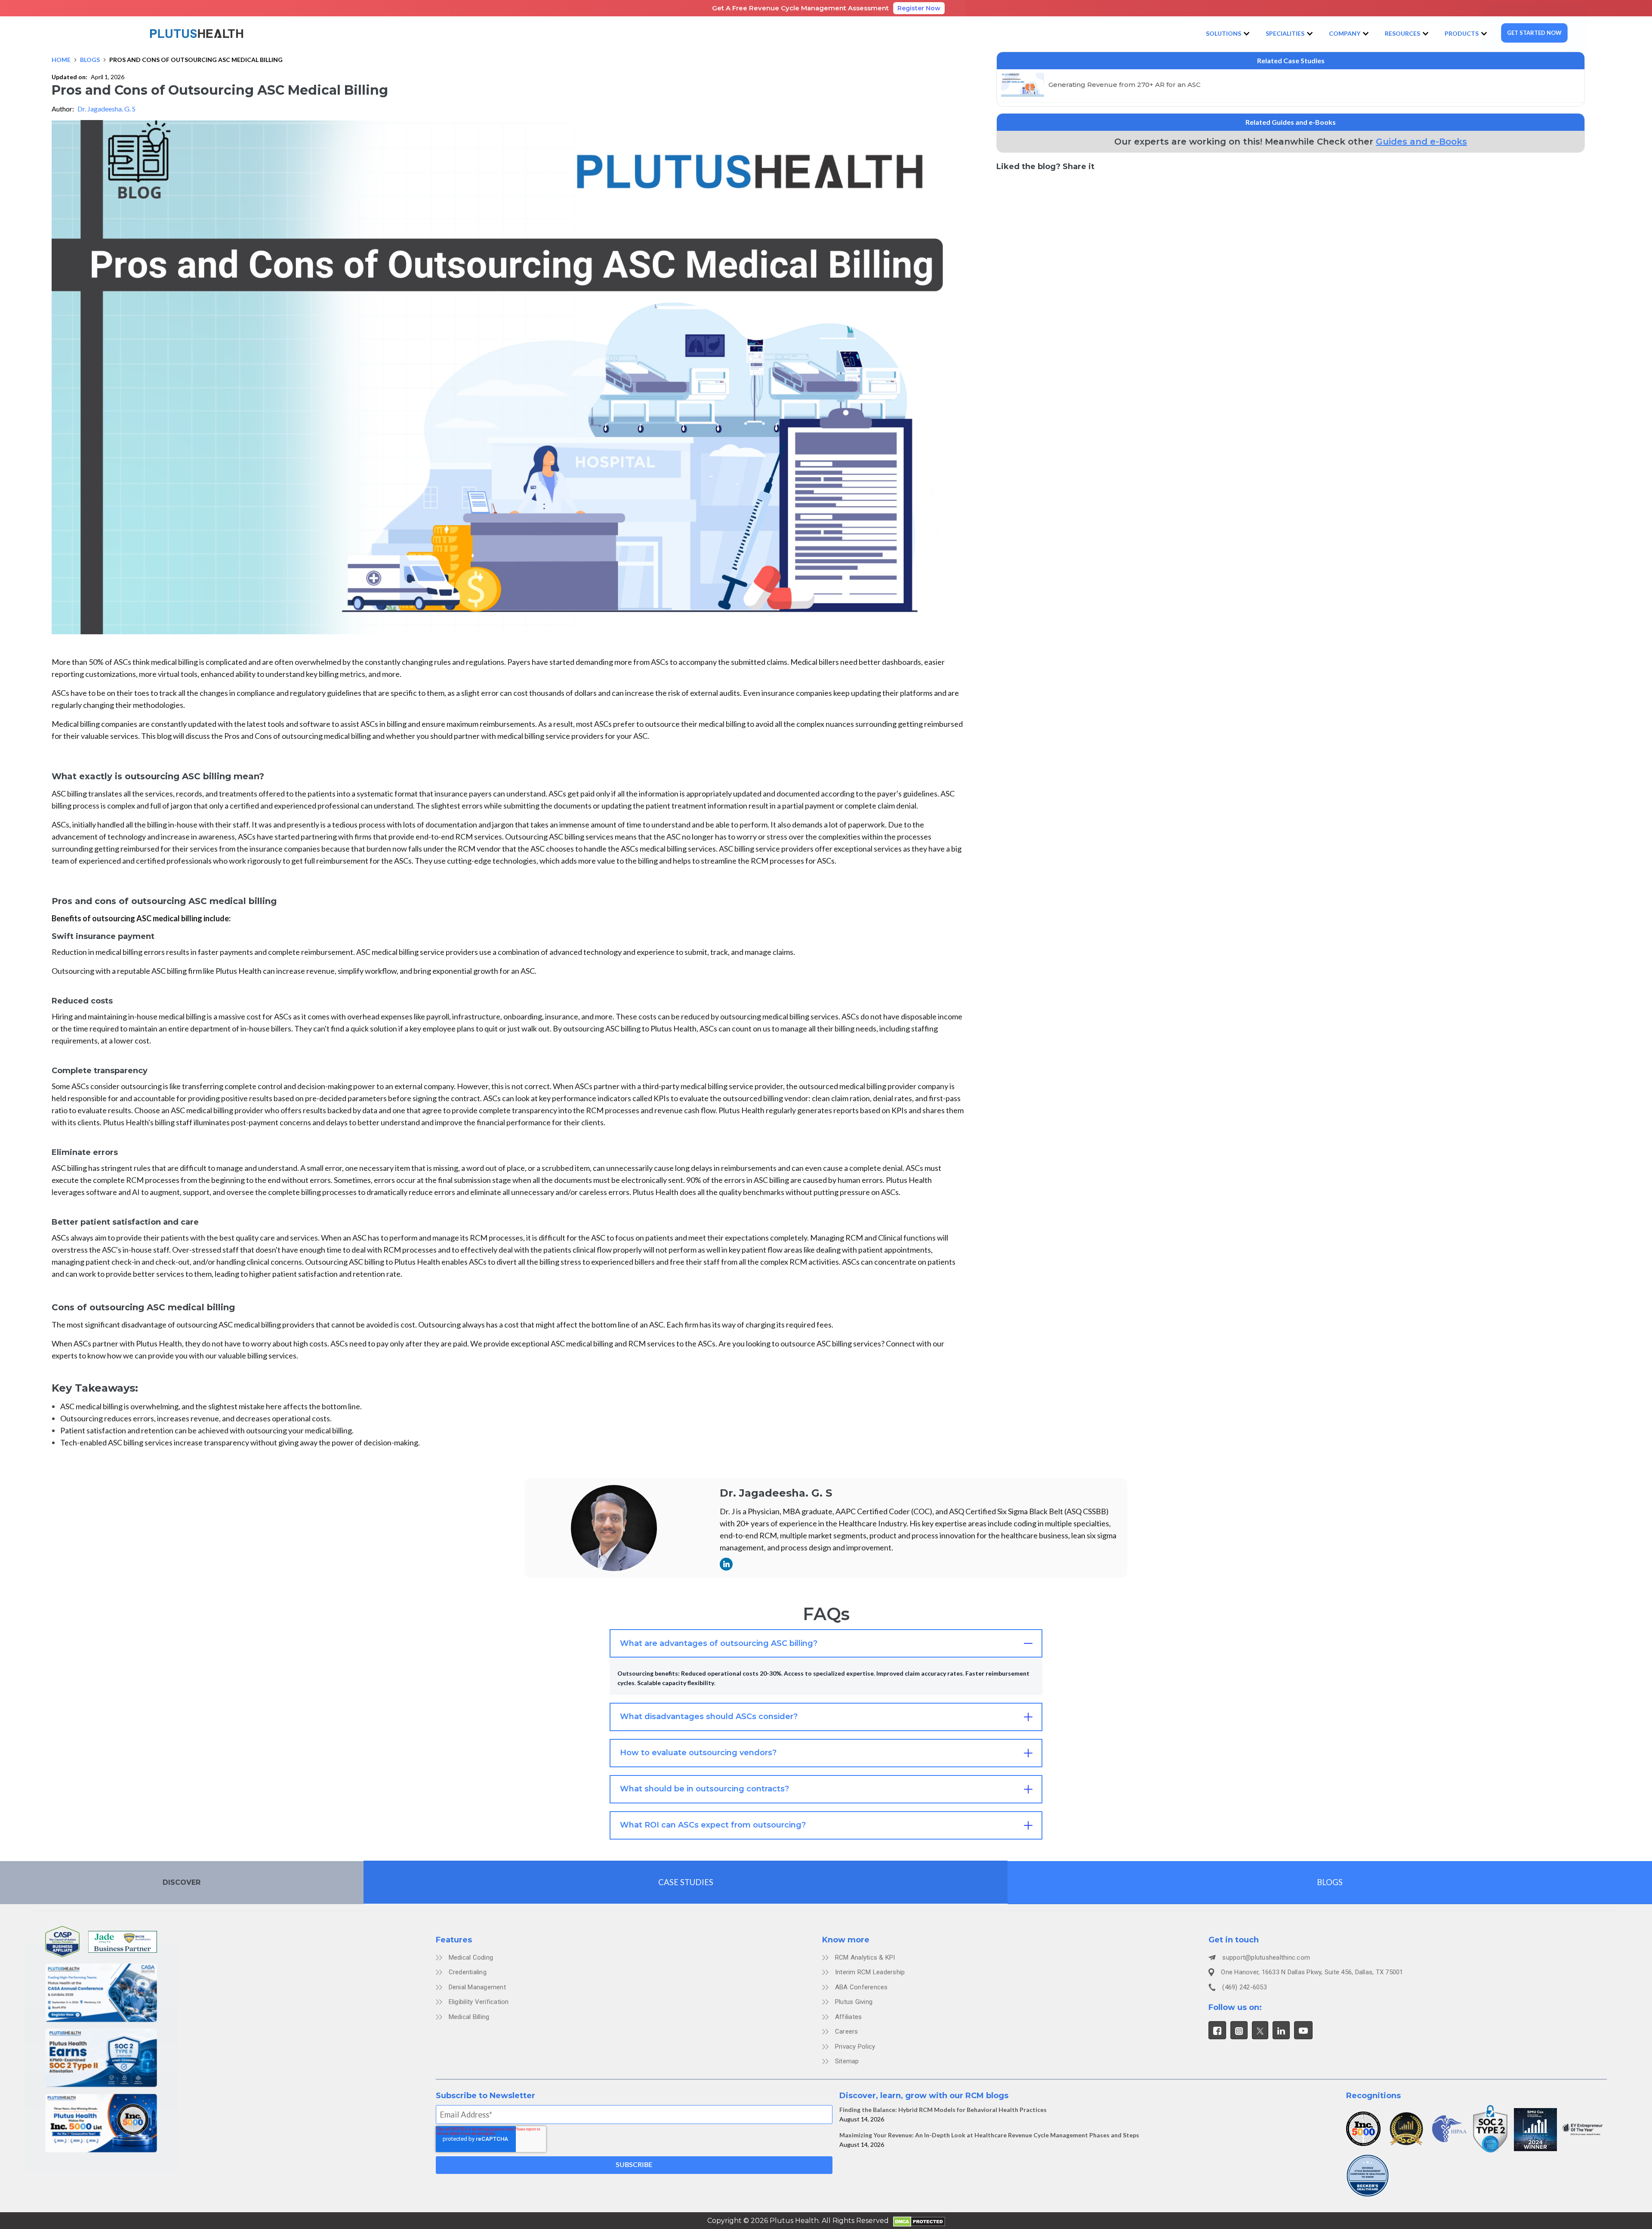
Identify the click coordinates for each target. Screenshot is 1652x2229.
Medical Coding (471, 1957)
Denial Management (477, 1987)
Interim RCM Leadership (870, 1972)
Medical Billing (469, 2017)
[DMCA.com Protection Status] (919, 2220)
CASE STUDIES (686, 1882)
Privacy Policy (855, 2047)
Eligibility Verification (479, 2002)
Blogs (90, 60)
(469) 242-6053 (1245, 1987)
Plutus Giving (854, 2002)
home (61, 60)
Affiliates (849, 2017)
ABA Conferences (861, 1987)
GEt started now (1534, 33)
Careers (847, 2031)
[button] (1229, 34)
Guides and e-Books (1421, 142)
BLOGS (1330, 1882)
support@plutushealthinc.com (1266, 1957)
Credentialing (468, 1972)
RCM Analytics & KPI (865, 1957)
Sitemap (847, 2061)
